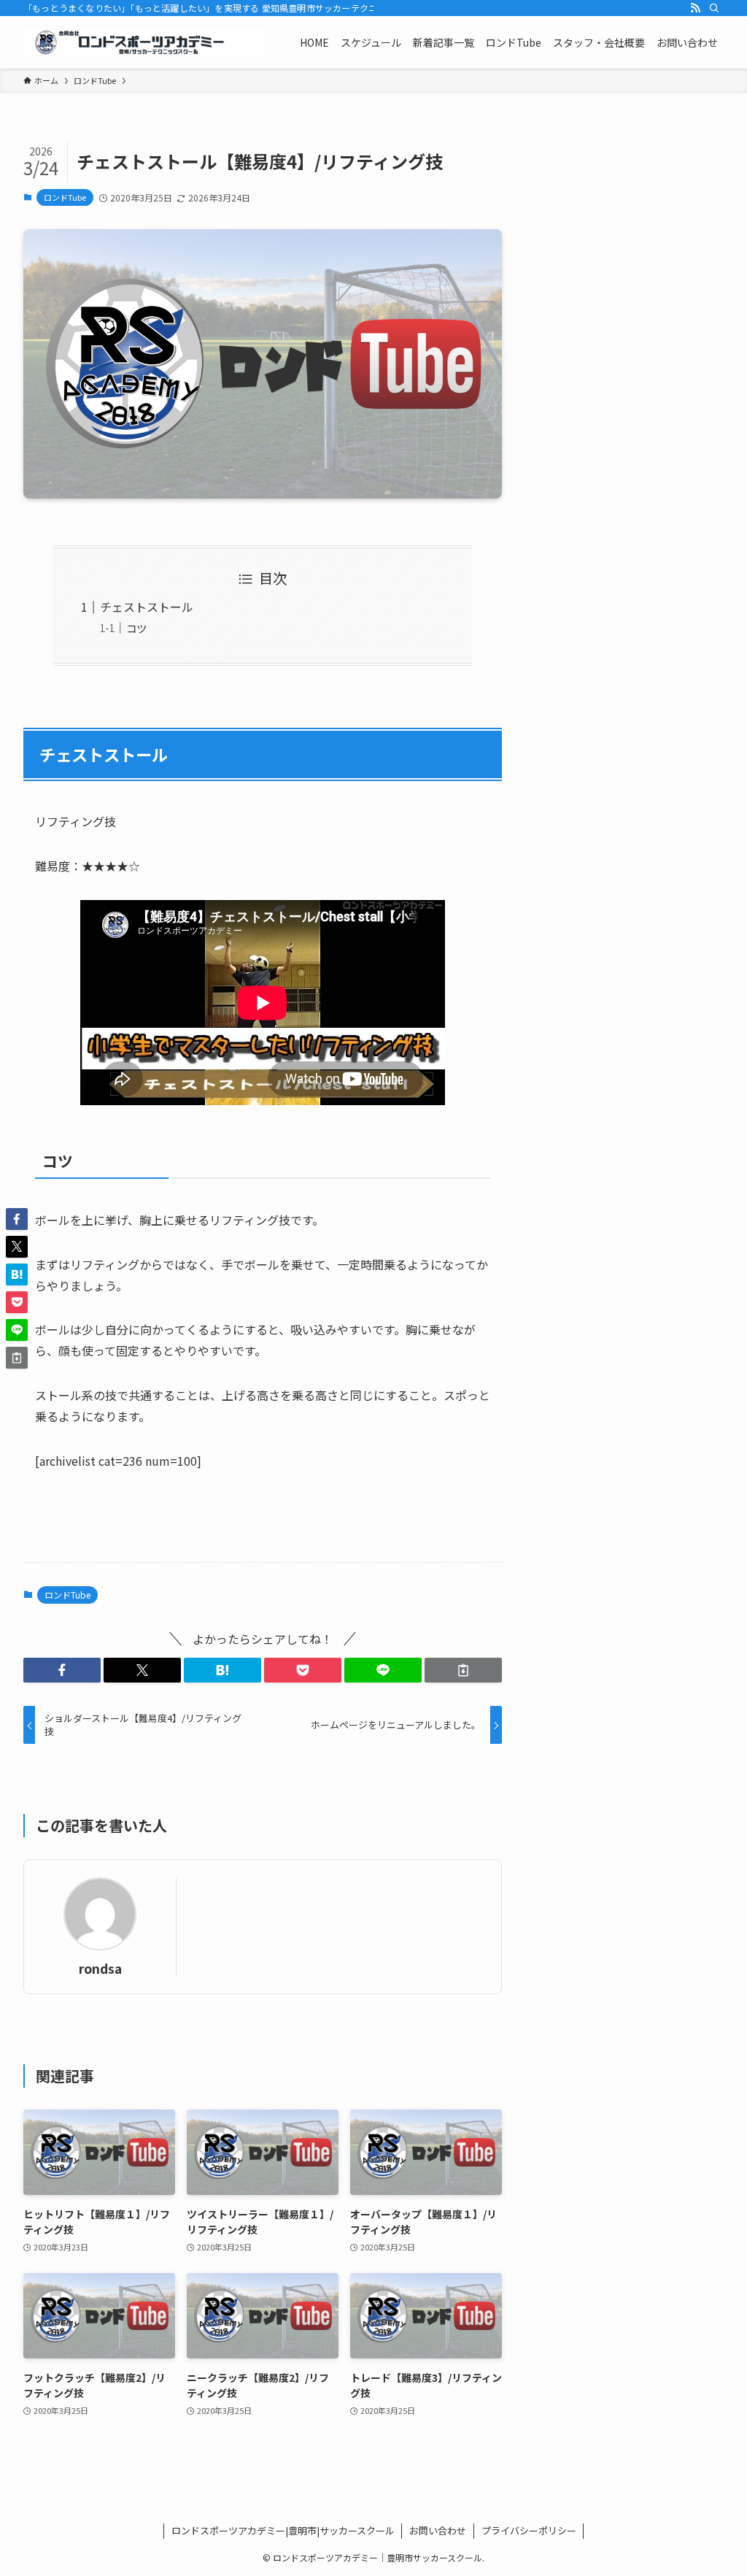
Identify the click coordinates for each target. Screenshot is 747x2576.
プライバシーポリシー (529, 2530)
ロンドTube (65, 197)
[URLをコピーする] (463, 1670)
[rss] (695, 8)
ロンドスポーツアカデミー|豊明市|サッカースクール (283, 2530)
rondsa (100, 1968)
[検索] (714, 8)
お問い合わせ (438, 2530)
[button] (62, 1670)
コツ (136, 628)
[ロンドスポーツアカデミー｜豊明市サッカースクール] (144, 42)
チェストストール (147, 607)
